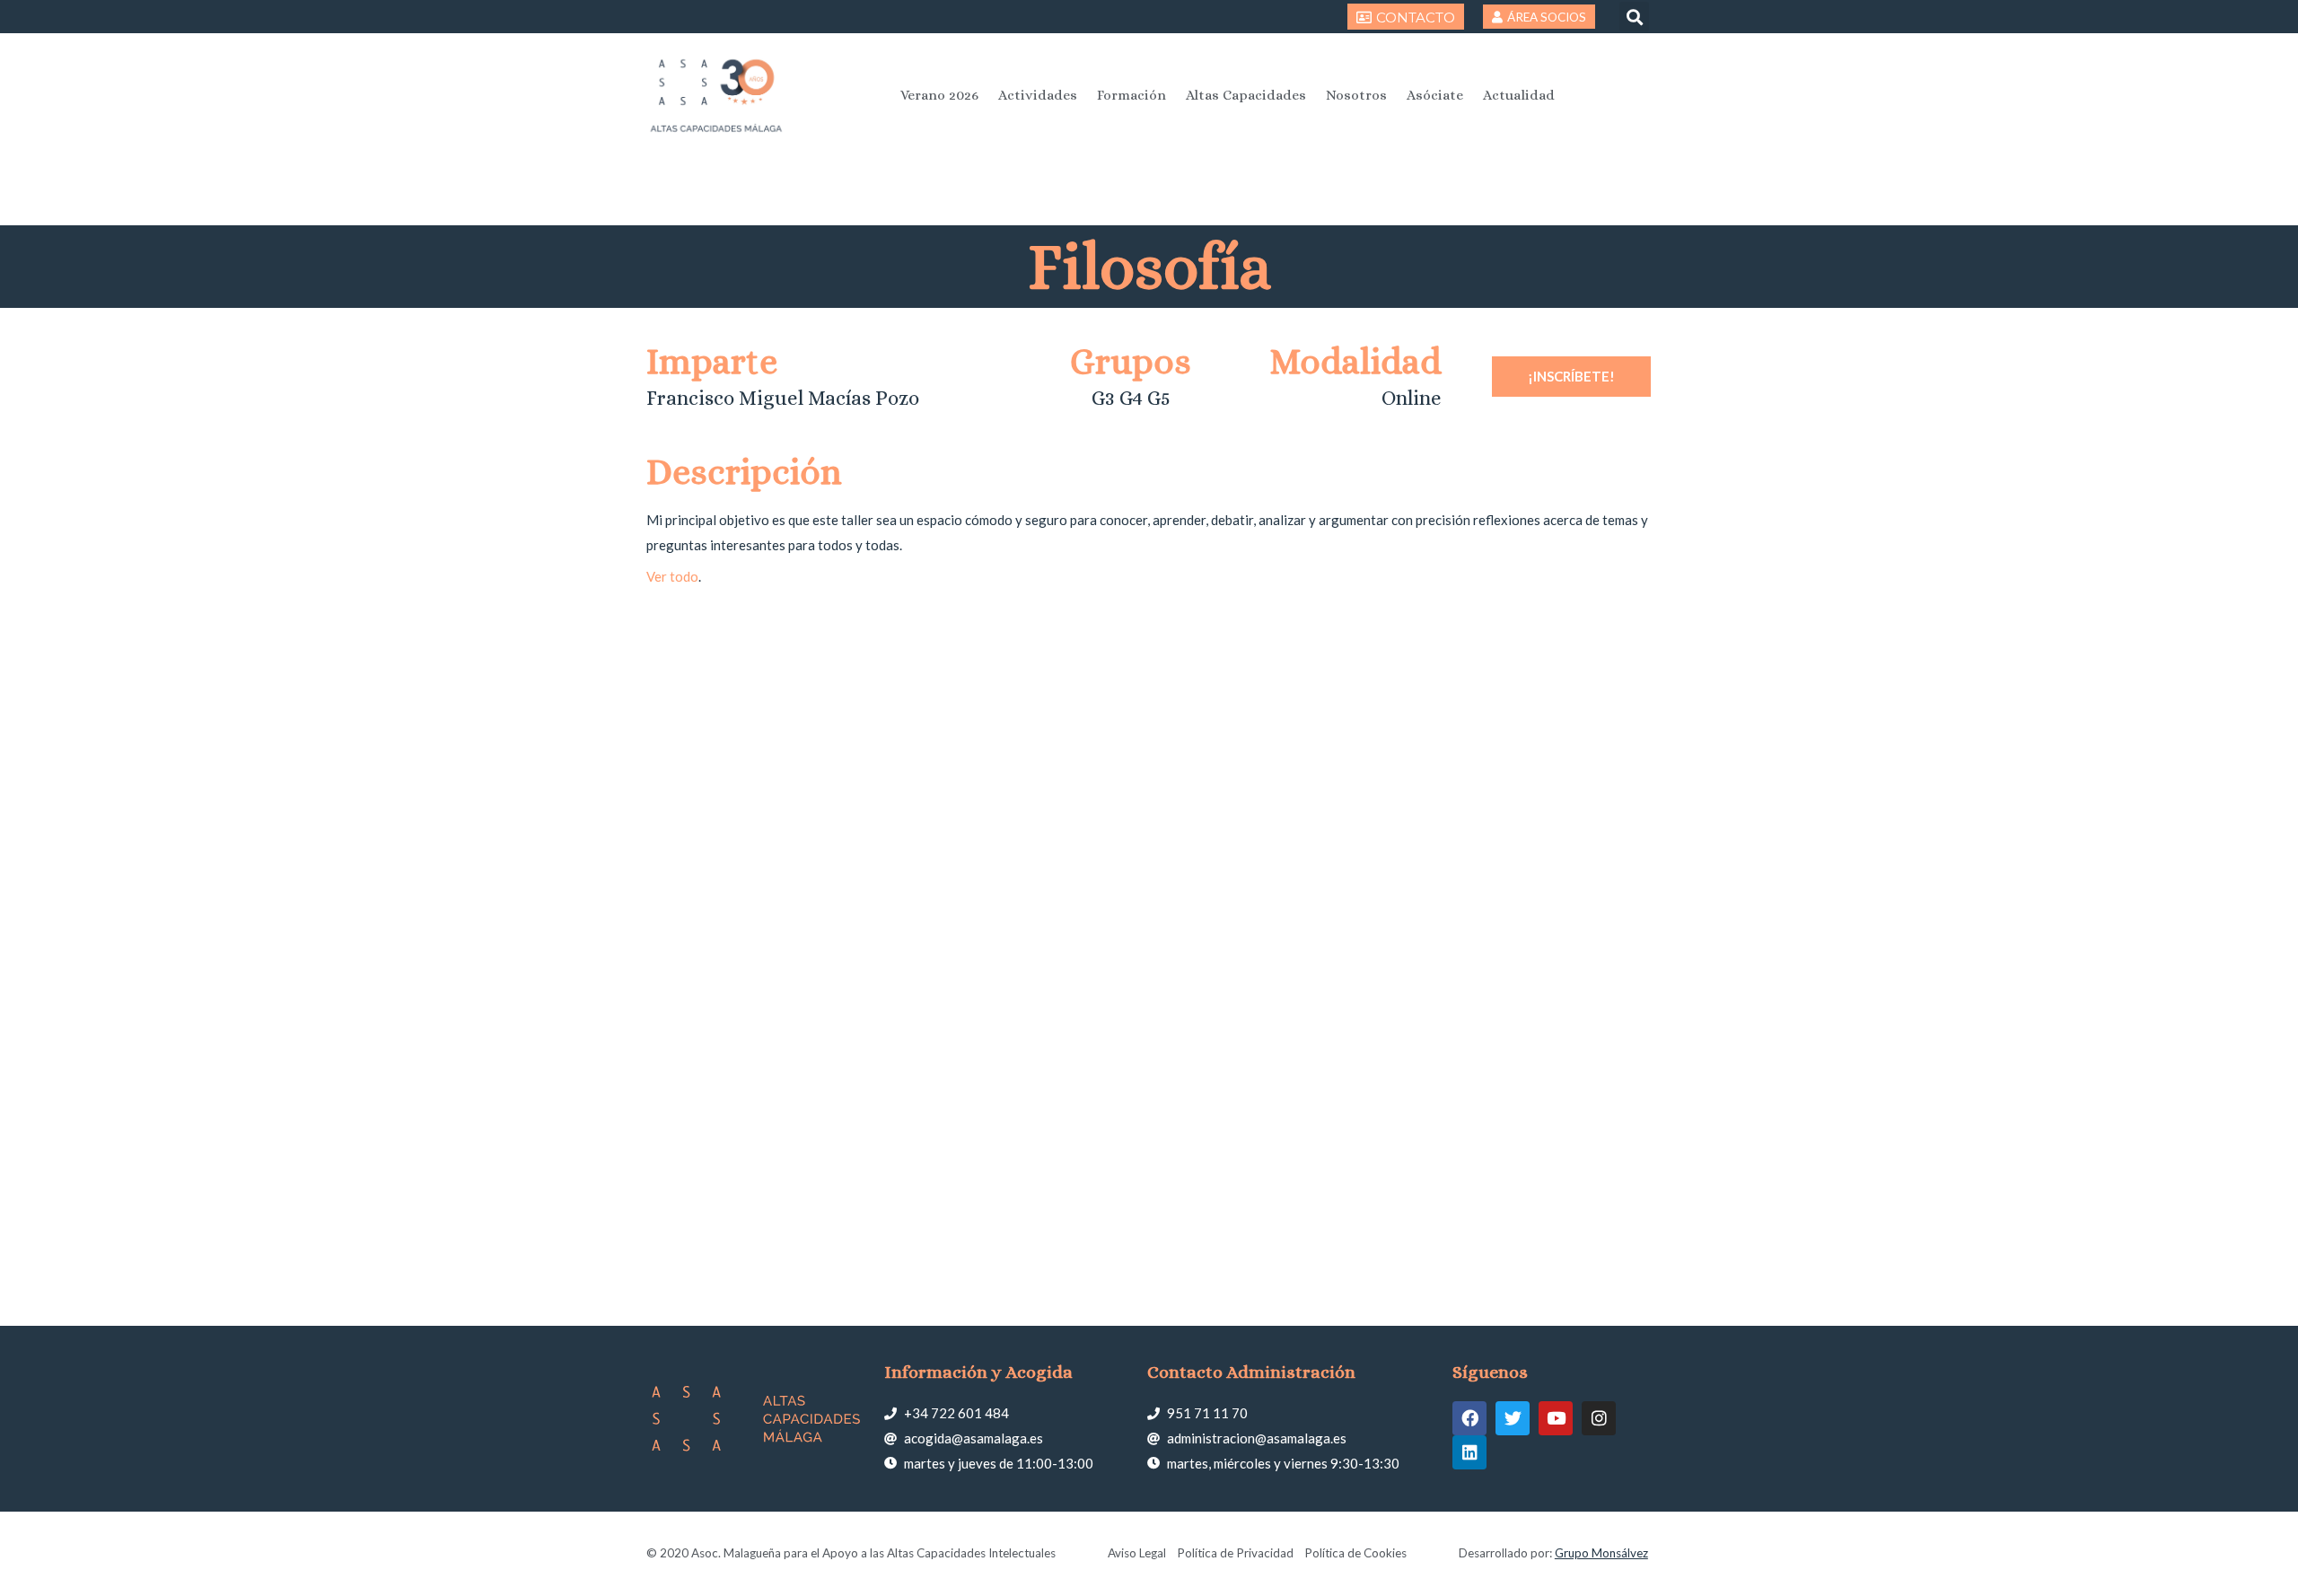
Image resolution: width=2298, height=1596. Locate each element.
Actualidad (1519, 95)
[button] (1634, 17)
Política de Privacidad (1235, 1553)
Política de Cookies (1355, 1553)
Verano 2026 (939, 95)
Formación (1131, 95)
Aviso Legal (1137, 1553)
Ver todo (672, 576)
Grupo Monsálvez (1601, 1553)
